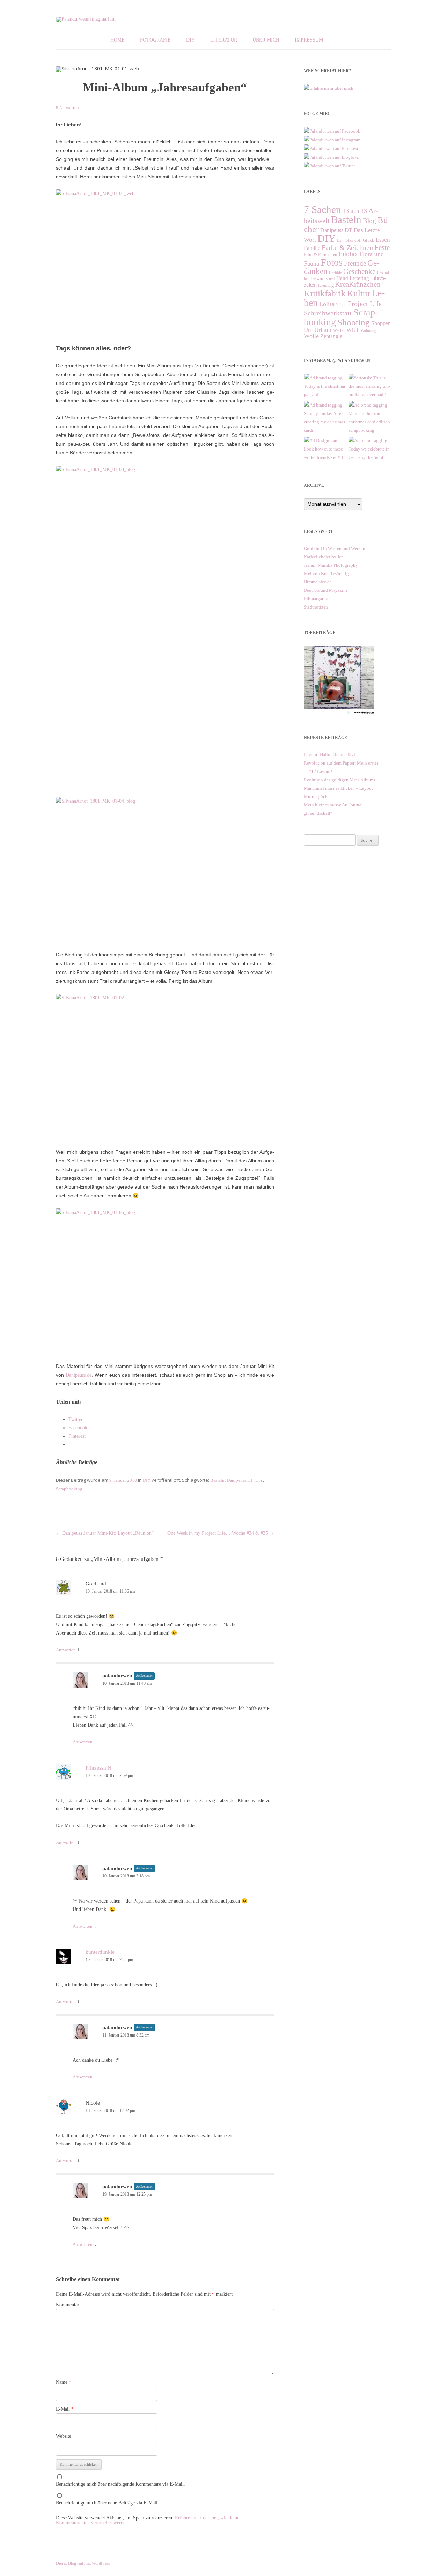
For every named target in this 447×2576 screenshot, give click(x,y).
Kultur (359, 293)
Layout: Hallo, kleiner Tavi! (330, 755)
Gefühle (335, 273)
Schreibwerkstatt (328, 313)
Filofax (348, 254)
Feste (382, 247)
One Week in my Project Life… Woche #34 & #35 (221, 1533)
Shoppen (381, 323)
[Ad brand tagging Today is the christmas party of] (325, 378)
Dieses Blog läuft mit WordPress (83, 2563)
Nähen (341, 305)
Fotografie (155, 40)
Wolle (311, 336)
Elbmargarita (316, 599)
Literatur (224, 40)
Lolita (327, 304)
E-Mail (65, 2409)
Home (118, 40)
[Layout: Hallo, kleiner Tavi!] (339, 714)
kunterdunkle (100, 1952)
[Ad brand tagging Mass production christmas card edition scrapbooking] (370, 405)
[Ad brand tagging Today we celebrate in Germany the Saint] (370, 441)
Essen (383, 240)
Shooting (354, 322)
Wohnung (369, 331)
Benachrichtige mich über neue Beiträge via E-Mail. (107, 2503)
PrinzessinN (98, 1768)
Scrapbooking (69, 1489)
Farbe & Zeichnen (347, 247)
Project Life (365, 304)
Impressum (309, 40)
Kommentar (68, 2305)
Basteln (217, 1480)
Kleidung (326, 285)
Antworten (66, 1650)
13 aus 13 (355, 211)
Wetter (339, 330)
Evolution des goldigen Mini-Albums (339, 780)
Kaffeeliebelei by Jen (324, 557)
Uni (308, 330)
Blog (369, 221)
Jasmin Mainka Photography (331, 565)
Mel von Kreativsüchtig (326, 574)
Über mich (266, 40)
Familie (312, 248)
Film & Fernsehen (321, 255)
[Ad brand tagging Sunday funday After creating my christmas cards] (325, 405)
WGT (353, 330)
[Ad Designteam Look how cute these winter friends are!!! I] (325, 441)
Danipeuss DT (240, 1480)
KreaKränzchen (358, 284)
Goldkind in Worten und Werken (335, 548)
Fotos (332, 262)
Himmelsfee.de (318, 582)
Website (64, 2436)
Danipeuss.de (79, 1375)
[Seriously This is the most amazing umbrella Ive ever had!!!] (370, 378)
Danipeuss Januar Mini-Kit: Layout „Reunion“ (105, 1533)
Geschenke (359, 271)
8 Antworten (67, 108)
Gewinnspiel (323, 278)
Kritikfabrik (325, 293)
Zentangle (331, 336)
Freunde (355, 263)
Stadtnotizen (316, 607)
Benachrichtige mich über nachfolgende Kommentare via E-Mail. (120, 2484)
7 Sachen (323, 209)
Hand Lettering (353, 278)
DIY (190, 40)
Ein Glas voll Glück (356, 240)
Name (64, 2382)
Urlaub (323, 330)
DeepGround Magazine (326, 590)
